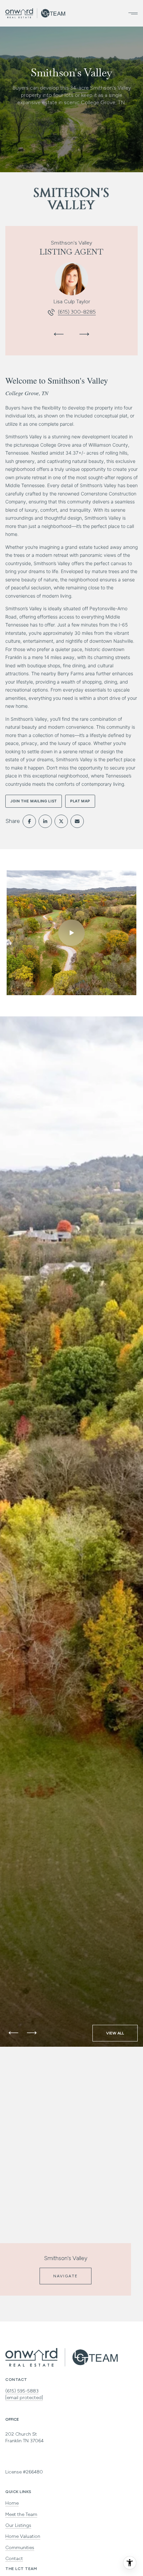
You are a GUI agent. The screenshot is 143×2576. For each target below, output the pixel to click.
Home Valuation (23, 2536)
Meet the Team (21, 2514)
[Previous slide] (59, 334)
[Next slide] (84, 334)
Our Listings (18, 2525)
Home (12, 2503)
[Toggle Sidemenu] (131, 13)
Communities (20, 2548)
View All (115, 2033)
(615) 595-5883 (22, 2391)
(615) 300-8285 (77, 312)
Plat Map (80, 801)
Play (71, 933)
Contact (14, 2559)
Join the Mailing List (34, 801)
